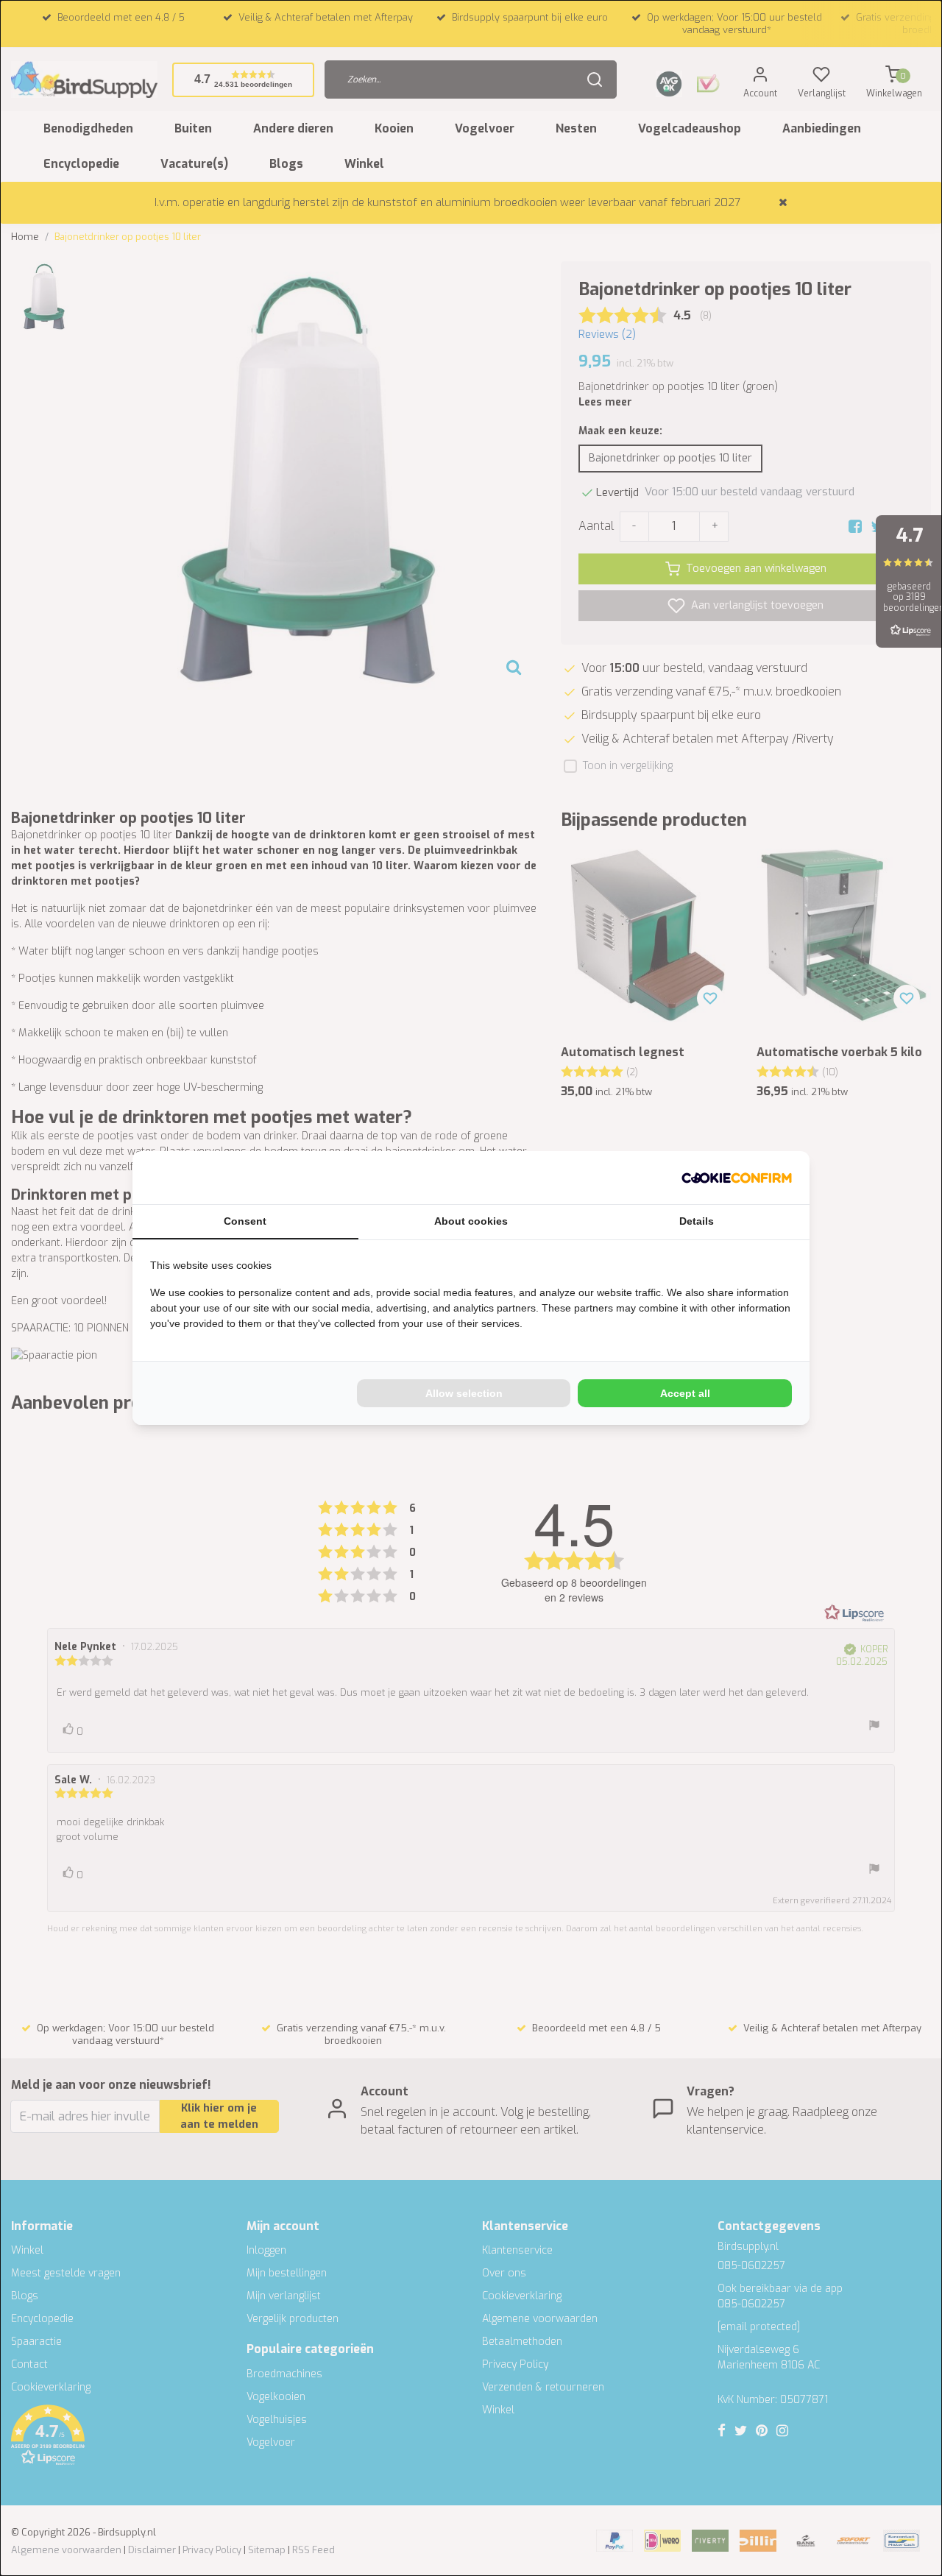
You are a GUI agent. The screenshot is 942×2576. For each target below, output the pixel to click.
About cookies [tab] (471, 1221)
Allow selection (464, 1393)
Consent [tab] (245, 1221)
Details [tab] (697, 1221)
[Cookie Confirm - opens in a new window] (737, 1178)
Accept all (685, 1393)
